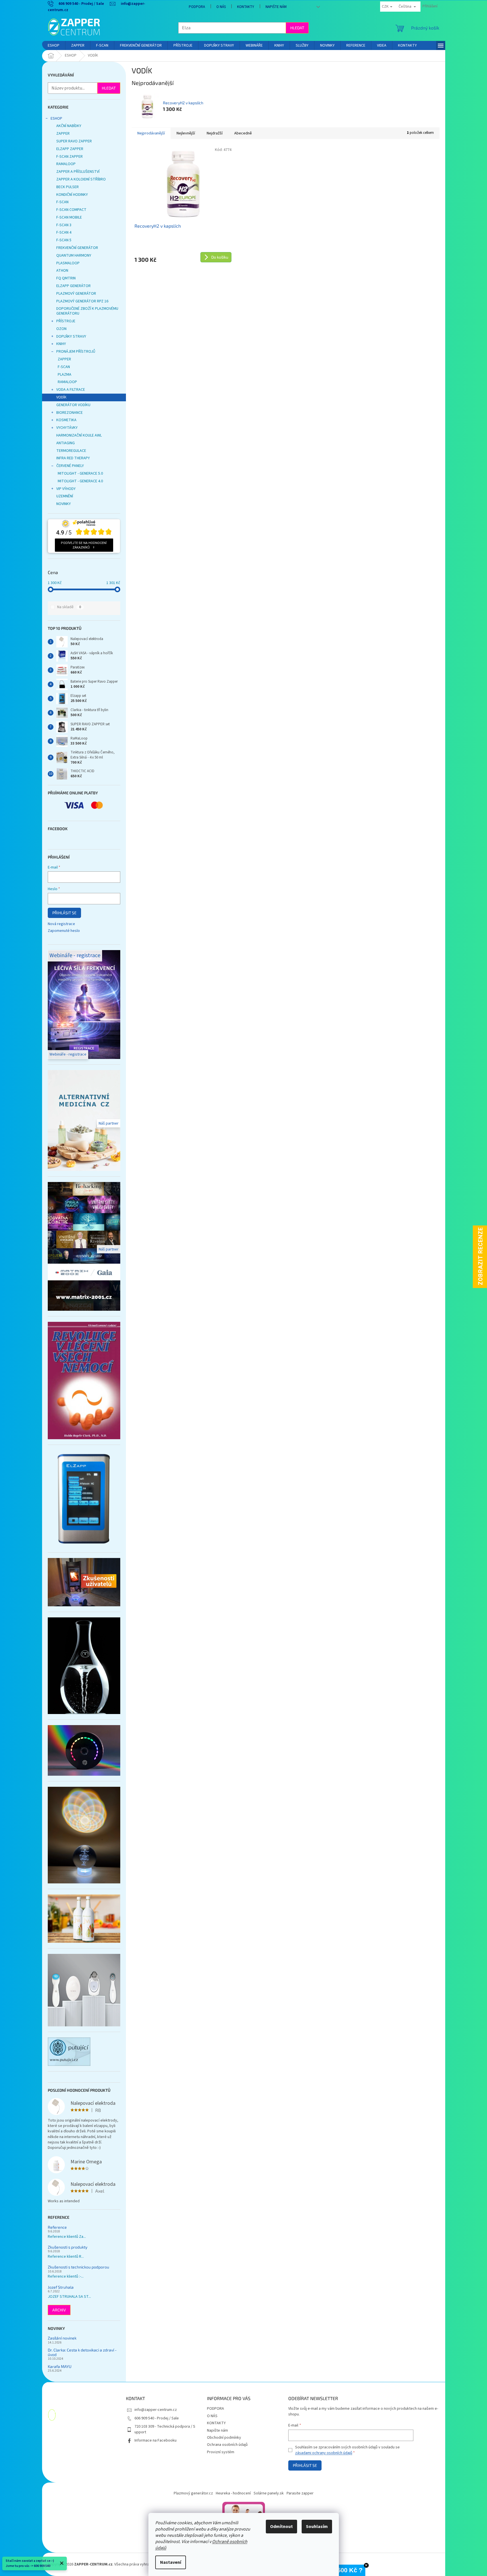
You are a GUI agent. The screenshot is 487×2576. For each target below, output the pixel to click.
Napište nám (276, 7)
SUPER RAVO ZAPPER (74, 141)
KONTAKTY (246, 7)
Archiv (59, 2310)
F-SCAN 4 (64, 232)
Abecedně (243, 133)
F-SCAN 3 (64, 225)
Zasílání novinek (62, 2338)
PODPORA (197, 7)
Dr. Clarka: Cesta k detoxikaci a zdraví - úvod (82, 2352)
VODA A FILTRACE (71, 390)
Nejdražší (215, 133)
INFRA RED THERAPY (73, 458)
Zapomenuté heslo (64, 931)
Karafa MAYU (60, 2366)
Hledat (297, 28)
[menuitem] (54, 45)
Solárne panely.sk (269, 2493)
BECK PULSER (68, 187)
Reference (57, 2227)
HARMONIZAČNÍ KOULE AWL (79, 435)
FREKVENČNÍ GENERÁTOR (77, 248)
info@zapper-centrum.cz (156, 2410)
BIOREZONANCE (70, 413)
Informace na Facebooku (156, 2440)
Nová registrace (61, 924)
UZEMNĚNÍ (65, 496)
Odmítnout (281, 2527)
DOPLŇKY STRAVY (71, 336)
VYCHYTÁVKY (67, 428)
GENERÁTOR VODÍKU (73, 405)
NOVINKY (64, 504)
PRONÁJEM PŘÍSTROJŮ (76, 352)
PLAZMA (65, 375)
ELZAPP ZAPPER (70, 149)
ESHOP (56, 119)
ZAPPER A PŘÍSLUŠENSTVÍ (78, 172)
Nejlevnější (186, 133)
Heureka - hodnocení (233, 2493)
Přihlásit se (64, 913)
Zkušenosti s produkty (68, 2247)
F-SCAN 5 (64, 240)
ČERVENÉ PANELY (70, 466)
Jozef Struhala (61, 2287)
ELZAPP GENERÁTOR (73, 286)
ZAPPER (63, 134)
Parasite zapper (300, 2493)
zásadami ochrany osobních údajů (324, 2453)
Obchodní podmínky (224, 2438)
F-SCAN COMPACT (71, 210)
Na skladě (69, 607)
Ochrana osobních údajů (227, 2445)
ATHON (62, 271)
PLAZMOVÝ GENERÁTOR (76, 294)
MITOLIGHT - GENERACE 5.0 (80, 473)
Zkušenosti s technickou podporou (78, 2267)
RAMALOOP (66, 164)
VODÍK (61, 397)
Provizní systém (221, 2452)
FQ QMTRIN (66, 278)
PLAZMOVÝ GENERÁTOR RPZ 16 (82, 301)
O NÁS (221, 7)
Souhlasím (317, 2527)
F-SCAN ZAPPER (70, 157)
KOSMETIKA (66, 420)
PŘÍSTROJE (66, 321)
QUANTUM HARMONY (74, 255)
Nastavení (171, 2562)
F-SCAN (62, 202)
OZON (61, 329)
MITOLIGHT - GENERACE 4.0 (80, 481)
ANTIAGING (66, 443)
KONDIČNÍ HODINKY (72, 195)
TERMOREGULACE (71, 451)
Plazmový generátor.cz (193, 2493)
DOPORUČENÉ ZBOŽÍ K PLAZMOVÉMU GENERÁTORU (87, 311)
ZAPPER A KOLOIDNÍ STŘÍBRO (81, 179)
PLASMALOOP (68, 263)
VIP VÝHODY (66, 489)
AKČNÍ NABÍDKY (69, 126)
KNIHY (61, 344)
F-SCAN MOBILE (69, 217)
